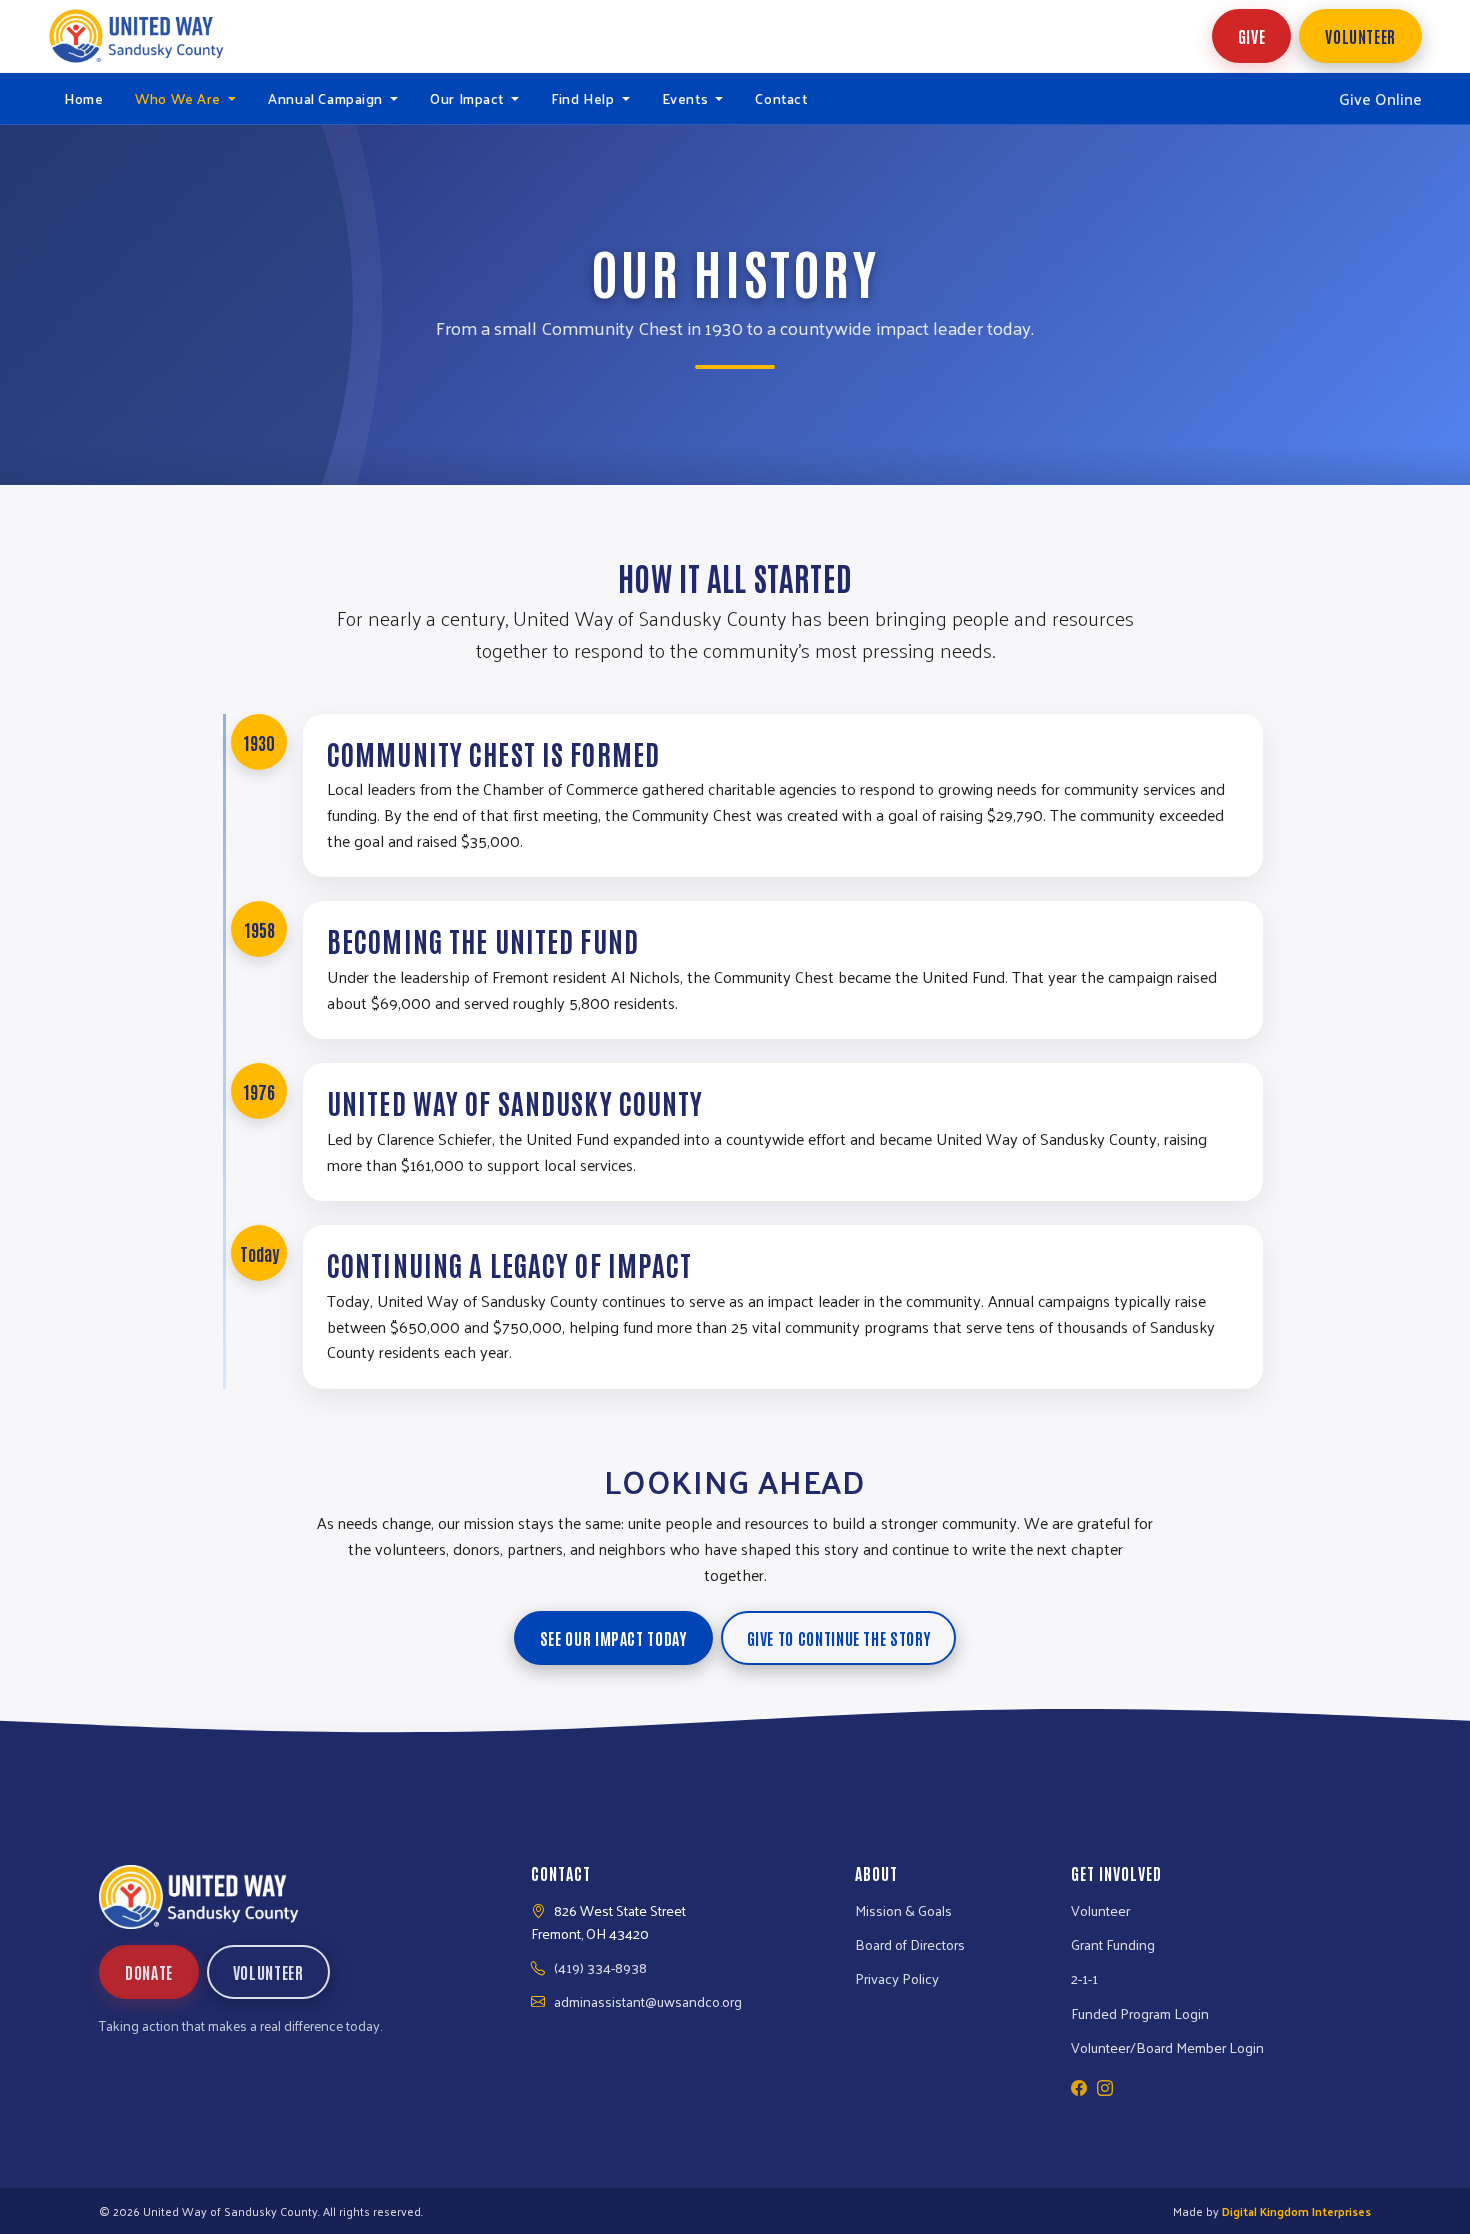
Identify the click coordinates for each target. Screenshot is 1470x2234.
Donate (149, 1972)
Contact (781, 98)
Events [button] (687, 98)
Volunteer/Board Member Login (1167, 2047)
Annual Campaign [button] (327, 98)
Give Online (1380, 99)
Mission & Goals (903, 1910)
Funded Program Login (1140, 2013)
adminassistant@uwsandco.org (648, 2001)
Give (1252, 36)
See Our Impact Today (613, 1638)
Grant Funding (1113, 1944)
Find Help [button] (584, 98)
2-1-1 (1084, 1978)
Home (83, 98)
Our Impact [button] (468, 98)
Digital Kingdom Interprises (1296, 2211)
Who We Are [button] (179, 98)
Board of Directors (910, 1944)
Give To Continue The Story (839, 1638)
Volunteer (1360, 36)
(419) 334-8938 (600, 1967)
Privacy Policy (897, 1978)
